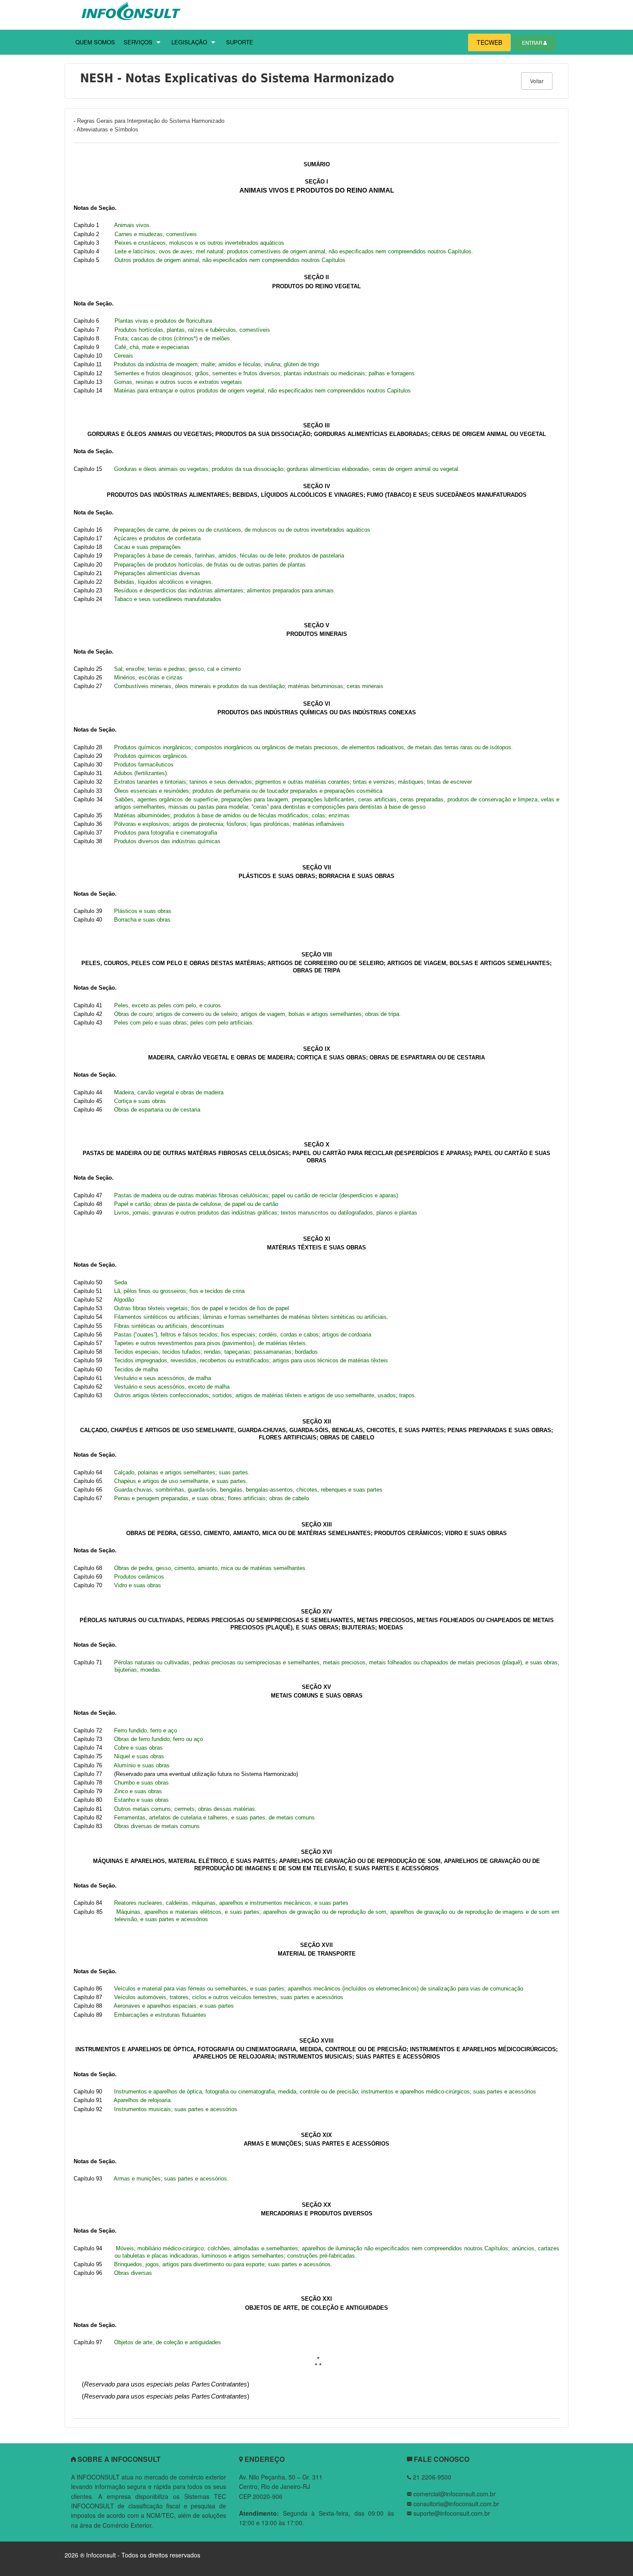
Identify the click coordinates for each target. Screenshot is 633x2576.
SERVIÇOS (138, 42)
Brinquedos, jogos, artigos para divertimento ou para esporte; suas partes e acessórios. (223, 2264)
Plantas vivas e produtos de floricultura (163, 321)
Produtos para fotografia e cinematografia (166, 833)
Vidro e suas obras (138, 1585)
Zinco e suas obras (138, 1791)
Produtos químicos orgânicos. (151, 756)
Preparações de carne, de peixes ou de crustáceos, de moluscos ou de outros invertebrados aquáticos (242, 530)
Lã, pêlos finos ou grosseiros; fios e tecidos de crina (179, 1291)
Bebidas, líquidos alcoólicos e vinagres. (164, 582)
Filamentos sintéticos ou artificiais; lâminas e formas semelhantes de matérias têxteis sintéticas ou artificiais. (251, 1317)
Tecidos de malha (136, 1369)
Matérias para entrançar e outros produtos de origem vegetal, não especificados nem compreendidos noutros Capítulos (262, 391)
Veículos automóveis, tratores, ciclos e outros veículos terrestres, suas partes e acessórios (229, 1997)
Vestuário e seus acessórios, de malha (163, 1378)
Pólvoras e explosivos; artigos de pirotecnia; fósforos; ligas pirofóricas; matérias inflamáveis (229, 824)
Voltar (537, 81)
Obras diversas (133, 2273)
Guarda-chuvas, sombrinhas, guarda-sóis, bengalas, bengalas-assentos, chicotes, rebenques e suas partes (248, 1490)
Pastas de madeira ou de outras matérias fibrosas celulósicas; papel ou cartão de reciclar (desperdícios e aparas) (256, 1195)
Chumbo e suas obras (141, 1783)
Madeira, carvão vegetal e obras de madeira (169, 1092)
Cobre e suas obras (138, 1748)
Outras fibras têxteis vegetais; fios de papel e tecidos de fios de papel (202, 1308)
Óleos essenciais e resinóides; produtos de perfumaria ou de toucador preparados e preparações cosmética (248, 791)
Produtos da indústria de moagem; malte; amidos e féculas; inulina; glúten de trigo (216, 364)
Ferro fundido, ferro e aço (146, 1730)
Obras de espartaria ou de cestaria (157, 1110)
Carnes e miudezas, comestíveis (156, 234)
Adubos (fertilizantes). (141, 773)
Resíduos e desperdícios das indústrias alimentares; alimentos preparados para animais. (225, 590)
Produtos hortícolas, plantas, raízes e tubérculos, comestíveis (192, 330)
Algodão (124, 1300)
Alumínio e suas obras (142, 1765)
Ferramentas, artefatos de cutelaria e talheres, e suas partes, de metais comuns (214, 1818)
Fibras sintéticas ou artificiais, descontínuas (169, 1326)
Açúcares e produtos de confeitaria (157, 538)
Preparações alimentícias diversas (157, 573)
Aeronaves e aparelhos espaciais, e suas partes (174, 2006)
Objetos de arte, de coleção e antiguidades (168, 2342)
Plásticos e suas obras (143, 911)
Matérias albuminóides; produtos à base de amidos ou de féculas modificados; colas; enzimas (232, 815)
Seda (121, 1282)
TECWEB (489, 42)
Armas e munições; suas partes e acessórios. (171, 2179)
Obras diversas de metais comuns (157, 1826)
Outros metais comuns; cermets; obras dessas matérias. (185, 1809)
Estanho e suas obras (141, 1800)
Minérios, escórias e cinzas (148, 677)
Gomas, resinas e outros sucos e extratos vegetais (178, 382)
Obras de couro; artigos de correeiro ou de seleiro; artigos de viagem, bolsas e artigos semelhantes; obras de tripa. (258, 1014)
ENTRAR (533, 43)
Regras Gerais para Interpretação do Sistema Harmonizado (151, 121)
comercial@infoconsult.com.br (455, 2494)
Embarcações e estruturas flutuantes (160, 2015)
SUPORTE (240, 42)
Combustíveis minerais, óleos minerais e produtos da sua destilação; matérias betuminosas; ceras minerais (249, 686)
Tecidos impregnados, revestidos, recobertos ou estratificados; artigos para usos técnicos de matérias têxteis (251, 1360)
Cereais (124, 356)
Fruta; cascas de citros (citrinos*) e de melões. (173, 338)
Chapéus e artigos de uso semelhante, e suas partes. (181, 1481)
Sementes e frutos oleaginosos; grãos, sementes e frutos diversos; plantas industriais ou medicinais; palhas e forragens (264, 373)
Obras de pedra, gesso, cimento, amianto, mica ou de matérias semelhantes (210, 1568)
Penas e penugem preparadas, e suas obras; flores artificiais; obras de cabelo (211, 1498)
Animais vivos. (133, 225)
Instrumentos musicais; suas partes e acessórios (176, 2109)
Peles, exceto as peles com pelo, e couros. (168, 1005)
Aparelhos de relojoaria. (143, 2100)
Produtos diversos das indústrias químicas (167, 841)
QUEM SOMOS (95, 42)
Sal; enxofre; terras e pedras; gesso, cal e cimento (177, 669)
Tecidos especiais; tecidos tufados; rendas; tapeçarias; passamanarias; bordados (216, 1352)
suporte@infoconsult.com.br (452, 2513)
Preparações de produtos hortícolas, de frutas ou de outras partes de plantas (210, 565)
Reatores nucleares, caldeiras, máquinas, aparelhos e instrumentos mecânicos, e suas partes (231, 1903)
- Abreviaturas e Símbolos (106, 129)
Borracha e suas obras (142, 920)
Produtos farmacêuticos (144, 765)
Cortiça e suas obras (140, 1101)
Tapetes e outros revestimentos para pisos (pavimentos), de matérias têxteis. (211, 1343)
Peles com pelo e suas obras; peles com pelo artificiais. (184, 1023)
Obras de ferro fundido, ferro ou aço (158, 1739)
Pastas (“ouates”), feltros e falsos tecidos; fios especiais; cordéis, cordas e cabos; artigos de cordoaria (243, 1335)
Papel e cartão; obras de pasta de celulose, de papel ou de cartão (196, 1204)
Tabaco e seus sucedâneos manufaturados (168, 599)
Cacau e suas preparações (147, 547)
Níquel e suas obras (139, 1756)
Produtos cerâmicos (139, 1577)
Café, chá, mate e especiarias (152, 347)
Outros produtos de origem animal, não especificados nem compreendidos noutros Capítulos (230, 260)
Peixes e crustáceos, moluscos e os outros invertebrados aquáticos (199, 243)
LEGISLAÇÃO (189, 42)
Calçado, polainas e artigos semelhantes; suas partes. (182, 1472)
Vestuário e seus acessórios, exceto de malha (172, 1387)
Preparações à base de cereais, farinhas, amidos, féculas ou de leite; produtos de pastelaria (229, 556)
